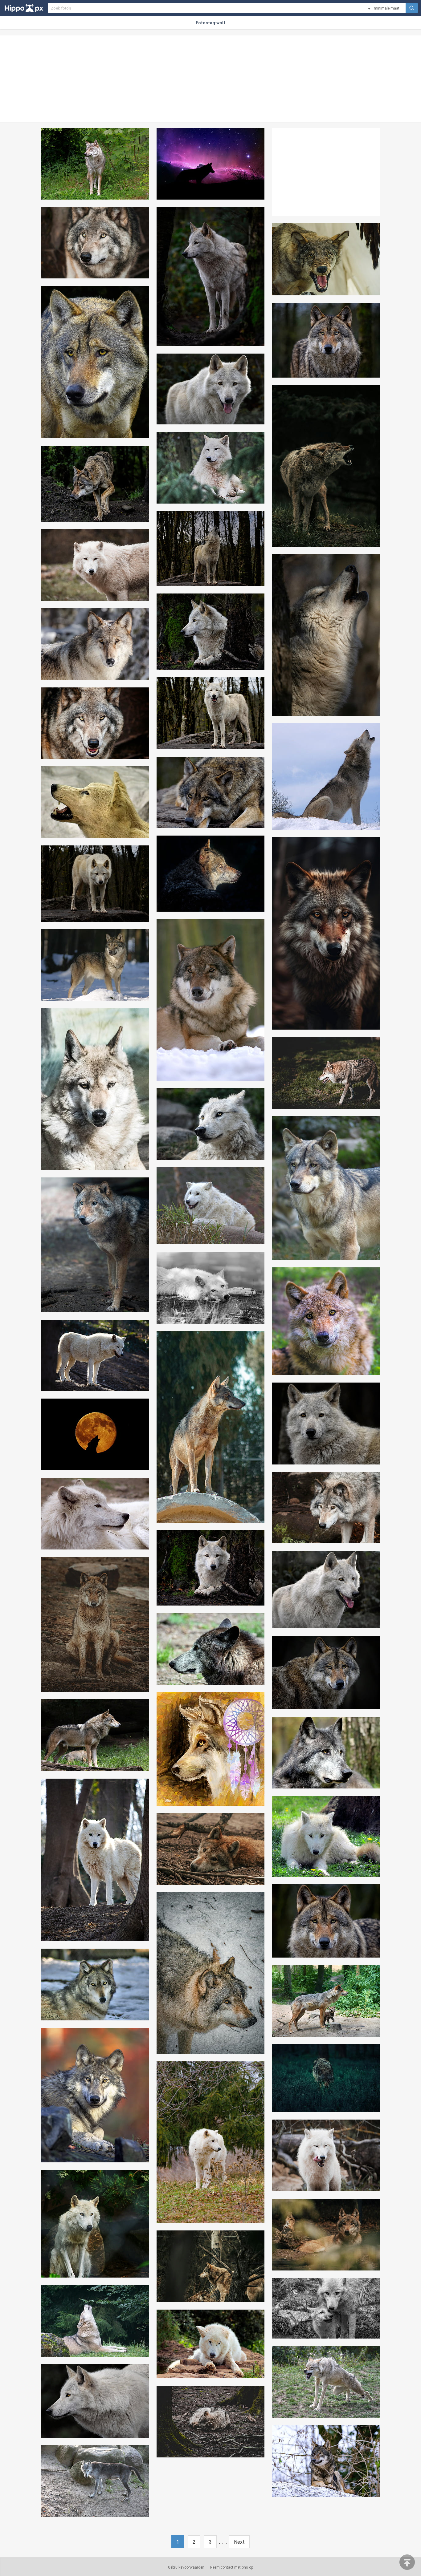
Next (239, 2542)
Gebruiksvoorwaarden (186, 2567)
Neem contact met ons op (232, 2567)
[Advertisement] (211, 79)
